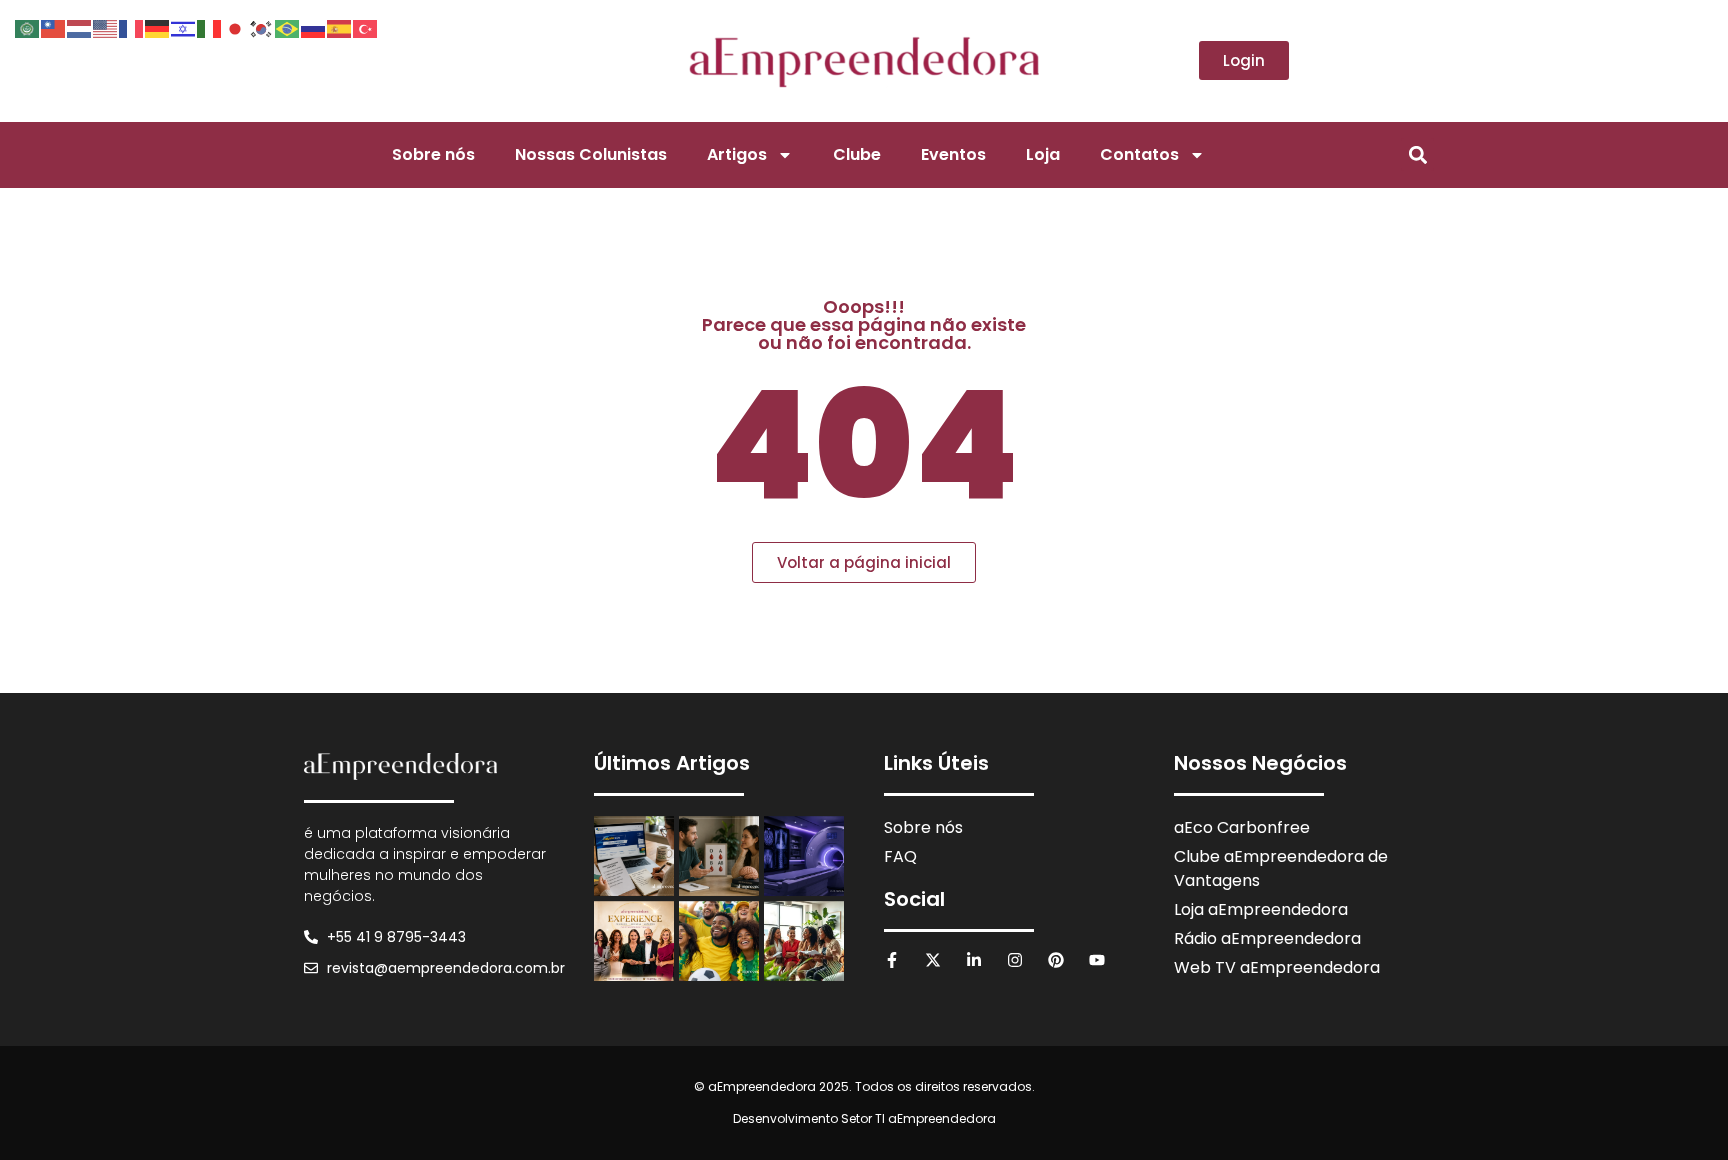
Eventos (953, 154)
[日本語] (236, 27)
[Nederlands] (80, 27)
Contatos (1139, 154)
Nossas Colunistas (591, 154)
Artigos (737, 154)
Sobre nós (433, 154)
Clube (857, 154)
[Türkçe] (366, 27)
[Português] (288, 27)
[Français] (132, 27)
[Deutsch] (158, 27)
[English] (106, 27)
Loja (1043, 154)
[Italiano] (210, 27)
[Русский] (314, 27)
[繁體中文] (54, 27)
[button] (1417, 154)
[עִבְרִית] (184, 27)
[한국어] (262, 27)
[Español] (340, 27)
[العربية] (28, 27)
